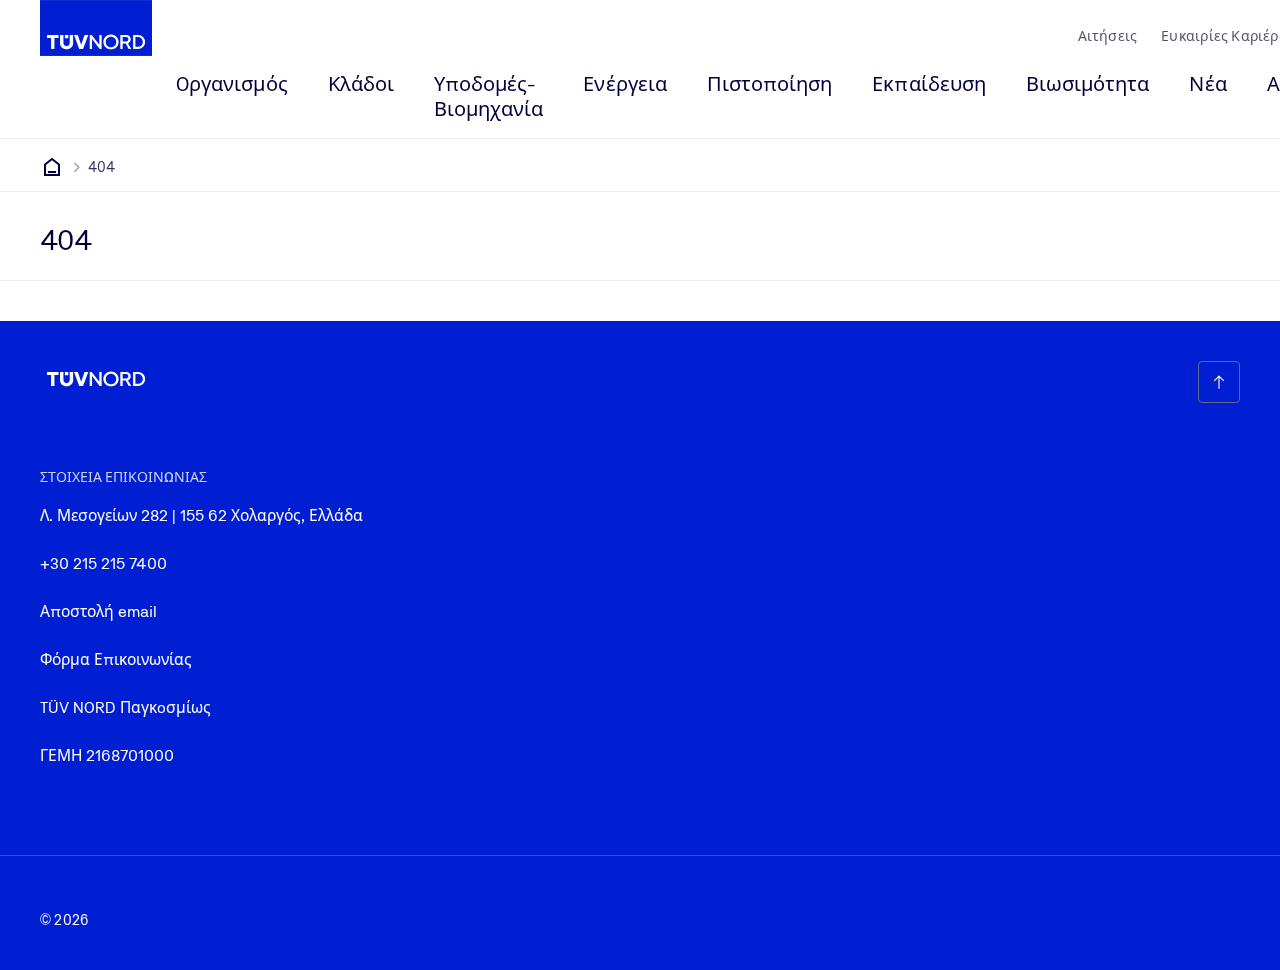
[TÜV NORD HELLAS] (52, 167)
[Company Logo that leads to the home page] (96, 28)
